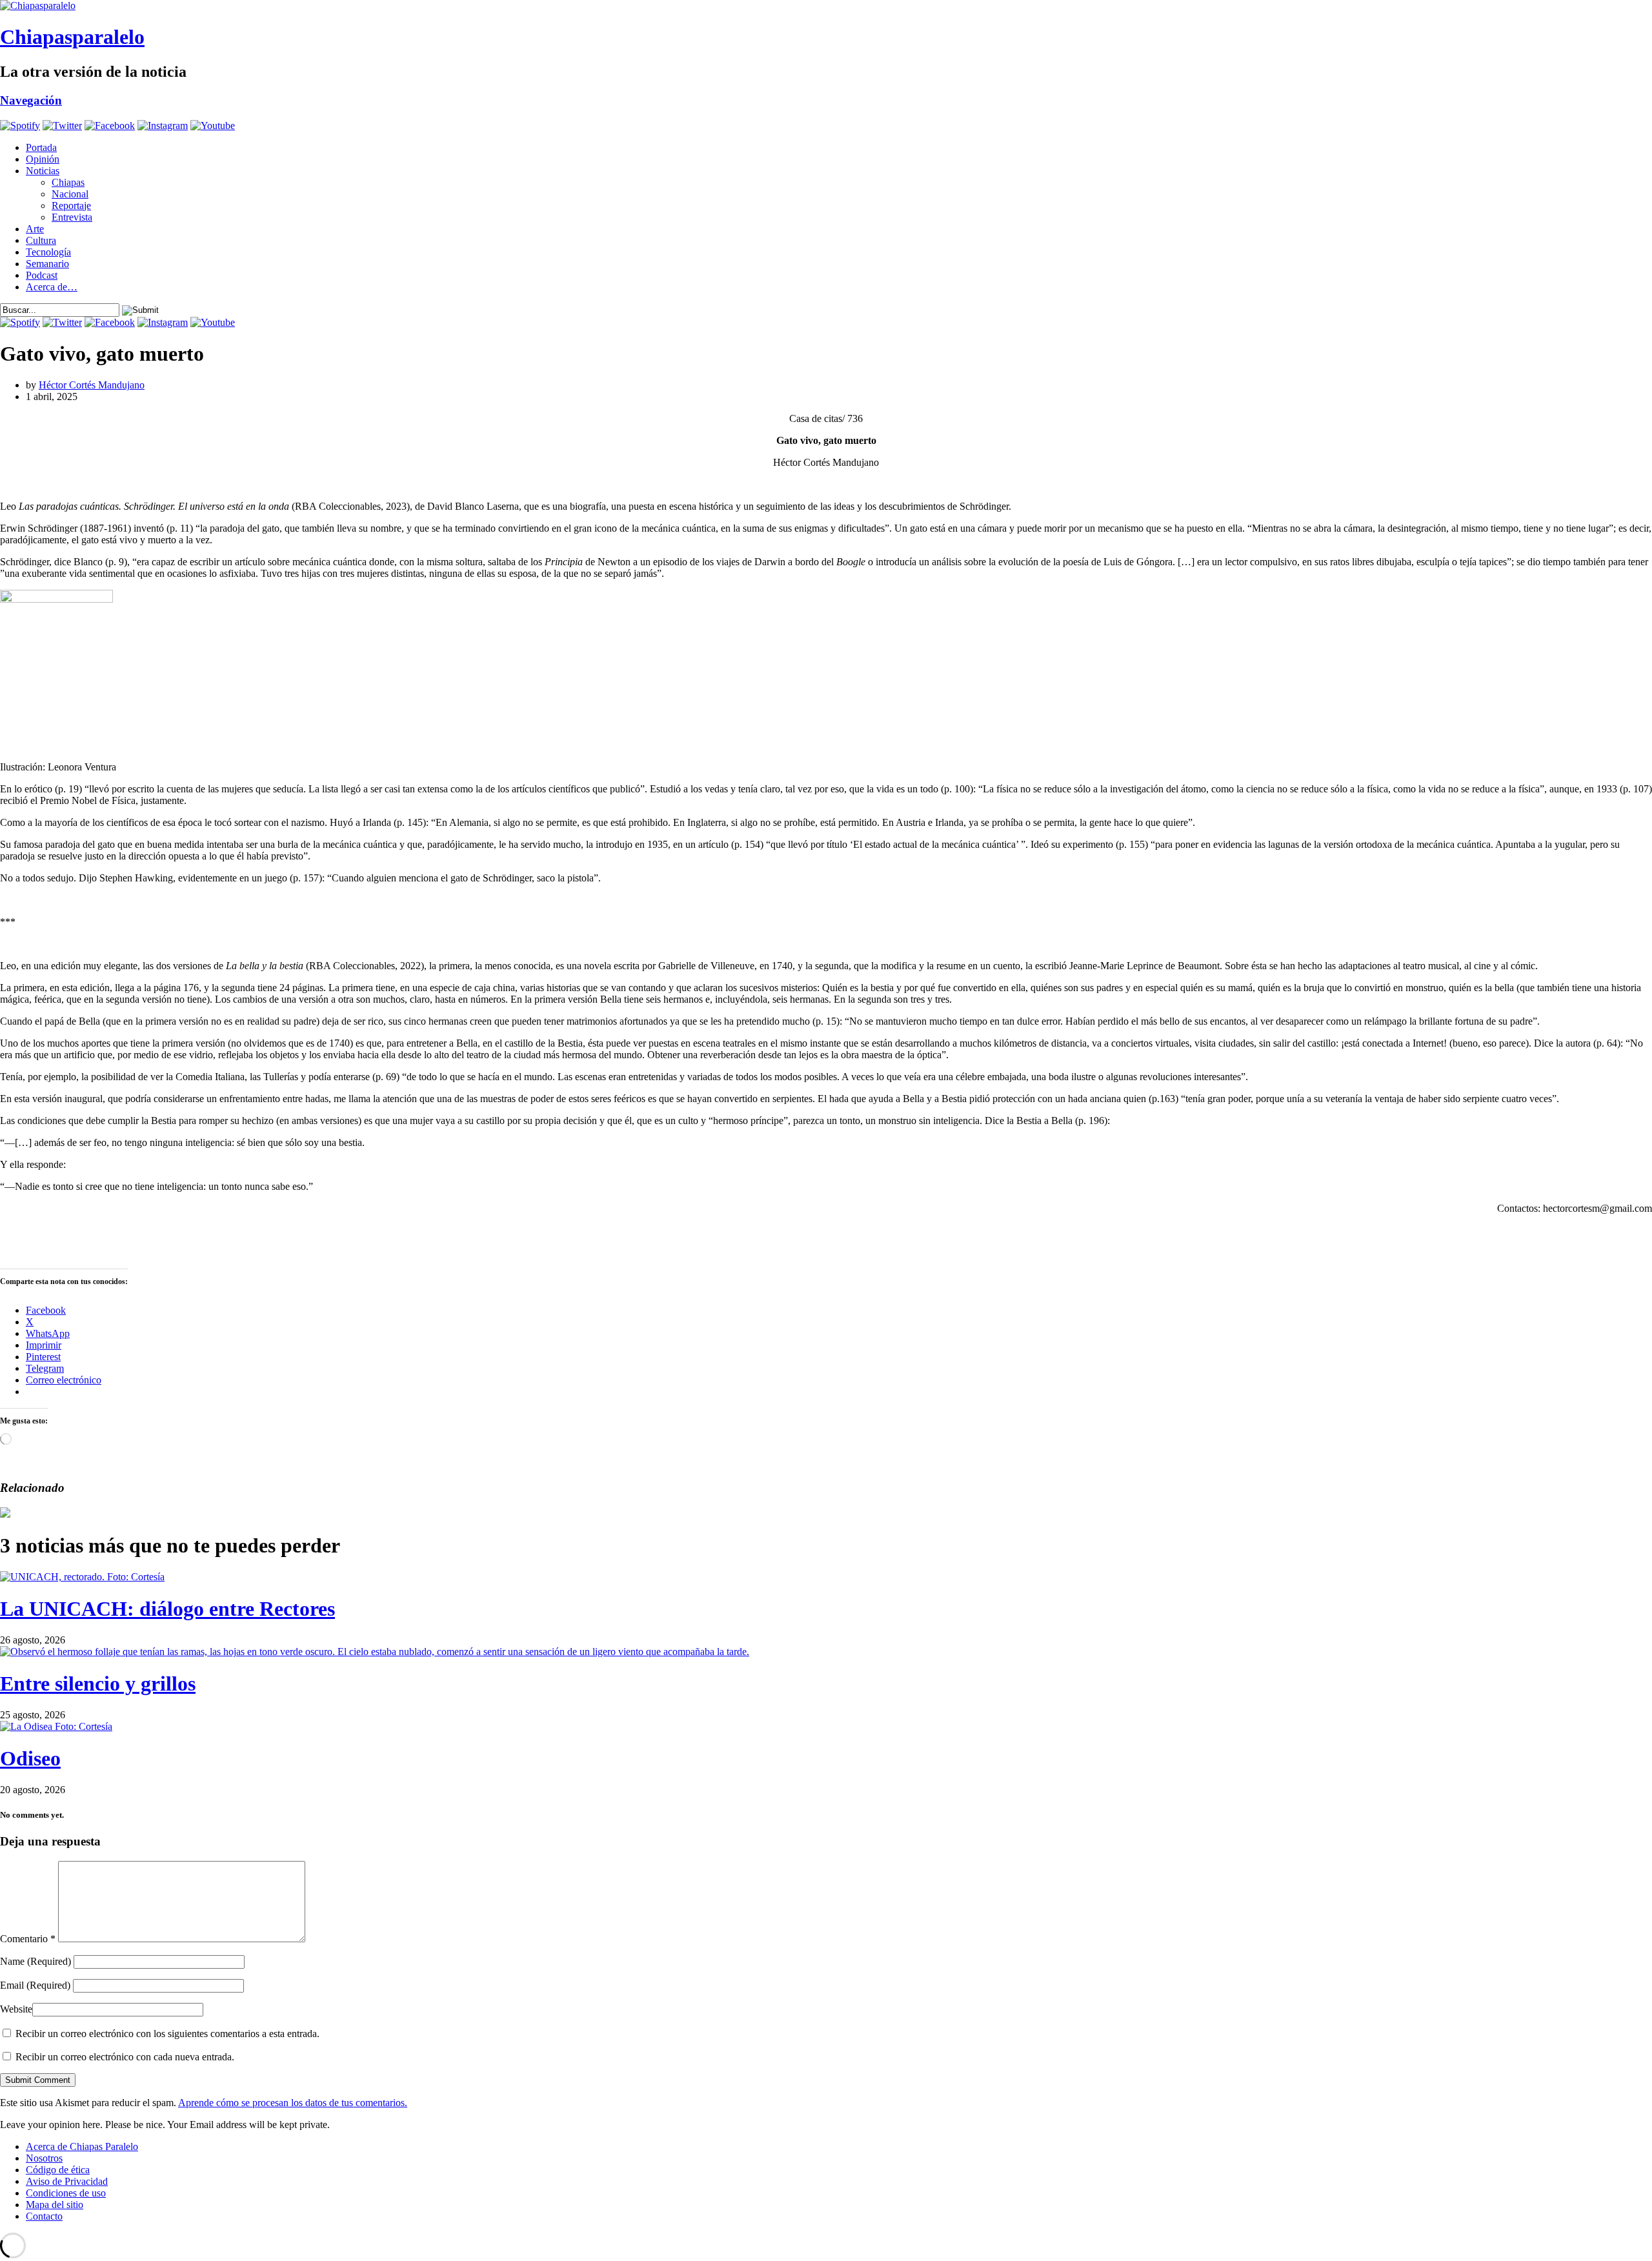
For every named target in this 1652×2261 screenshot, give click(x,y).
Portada (41, 147)
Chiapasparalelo (72, 37)
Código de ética (58, 2170)
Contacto (44, 2216)
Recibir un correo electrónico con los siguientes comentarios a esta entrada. (167, 2034)
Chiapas (68, 182)
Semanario (47, 264)
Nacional (70, 194)
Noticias (43, 171)
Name (35, 1961)
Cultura (41, 240)
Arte (35, 229)
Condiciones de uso (66, 2193)
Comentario (28, 1939)
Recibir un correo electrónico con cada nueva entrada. (125, 2057)
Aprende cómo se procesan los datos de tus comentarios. (293, 2103)
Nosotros (44, 2158)
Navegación (31, 100)
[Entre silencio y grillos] (375, 1652)
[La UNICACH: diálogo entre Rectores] (82, 1577)
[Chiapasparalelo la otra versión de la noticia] (826, 6)
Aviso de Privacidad (67, 2181)
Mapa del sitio (55, 2205)
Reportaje (71, 206)
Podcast (42, 275)
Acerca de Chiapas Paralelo (82, 2146)
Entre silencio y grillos (98, 1683)
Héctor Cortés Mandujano (92, 385)
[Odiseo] (56, 1726)
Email (35, 1985)
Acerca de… (52, 287)
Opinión (43, 159)
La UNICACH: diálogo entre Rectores (167, 1609)
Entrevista (72, 217)
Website (16, 2009)
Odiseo (30, 1758)
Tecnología (48, 252)
